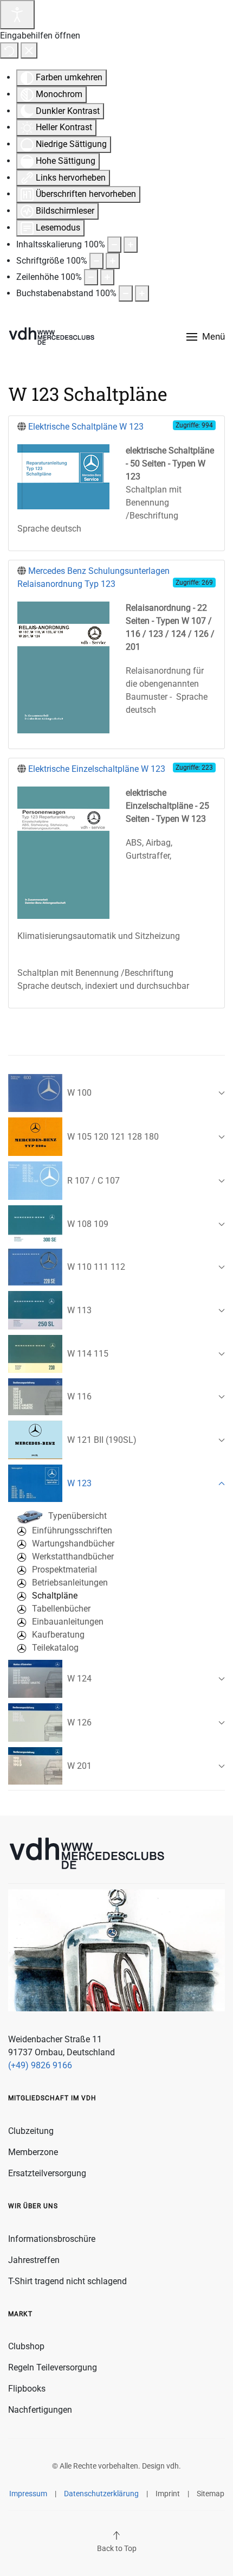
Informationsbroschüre (52, 2239)
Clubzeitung (31, 2131)
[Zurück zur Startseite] (51, 337)
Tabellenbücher (61, 1609)
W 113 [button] (79, 1310)
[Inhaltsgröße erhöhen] (131, 245)
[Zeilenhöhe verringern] (91, 277)
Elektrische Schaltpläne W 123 (86, 427)
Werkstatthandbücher (73, 1557)
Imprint (168, 2494)
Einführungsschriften (72, 1530)
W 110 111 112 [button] (96, 1267)
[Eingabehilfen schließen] (29, 50)
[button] (206, 337)
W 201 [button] (79, 1766)
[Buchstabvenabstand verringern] (126, 293)
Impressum (28, 2494)
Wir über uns (33, 2206)
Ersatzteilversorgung (47, 2173)
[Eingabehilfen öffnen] (17, 15)
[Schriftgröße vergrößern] (113, 261)
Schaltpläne (55, 1596)
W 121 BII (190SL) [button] (102, 1440)
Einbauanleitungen (68, 1622)
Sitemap (211, 2494)
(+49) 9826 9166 (40, 2065)
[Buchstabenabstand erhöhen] (142, 293)
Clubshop (26, 2346)
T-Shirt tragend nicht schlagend (67, 2281)
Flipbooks (27, 2389)
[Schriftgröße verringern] (96, 261)
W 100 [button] (79, 1093)
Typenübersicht (77, 1516)
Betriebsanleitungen (70, 1583)
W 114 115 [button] (88, 1354)
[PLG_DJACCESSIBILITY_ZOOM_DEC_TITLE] (114, 245)
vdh (173, 2466)
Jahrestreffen (34, 2260)
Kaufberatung (58, 1635)
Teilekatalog (55, 1648)
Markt (20, 2314)
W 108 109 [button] (88, 1224)
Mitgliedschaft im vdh (52, 2098)
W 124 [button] (79, 1679)
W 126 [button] (79, 1722)
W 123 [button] (79, 1483)
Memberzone (33, 2152)
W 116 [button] (79, 1396)
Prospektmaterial (64, 1570)
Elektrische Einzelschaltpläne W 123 (97, 769)
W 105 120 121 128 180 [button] (113, 1137)
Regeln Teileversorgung (53, 2367)
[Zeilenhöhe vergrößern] (107, 277)
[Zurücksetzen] (9, 50)
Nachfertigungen (40, 2410)
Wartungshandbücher (73, 1543)
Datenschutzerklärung (101, 2494)
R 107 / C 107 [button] (93, 1181)
